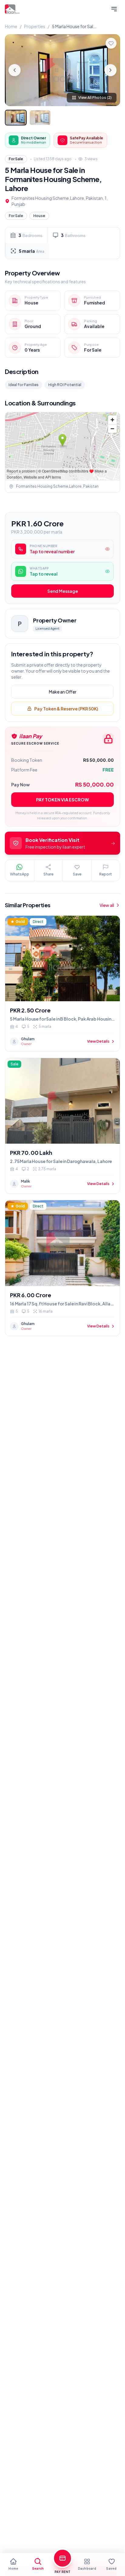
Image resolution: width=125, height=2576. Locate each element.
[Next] (110, 70)
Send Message (63, 591)
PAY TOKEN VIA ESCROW (62, 800)
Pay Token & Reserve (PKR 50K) (66, 709)
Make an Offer (63, 692)
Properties (35, 26)
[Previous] (15, 70)
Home (11, 26)
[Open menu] (114, 9)
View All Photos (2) (95, 97)
